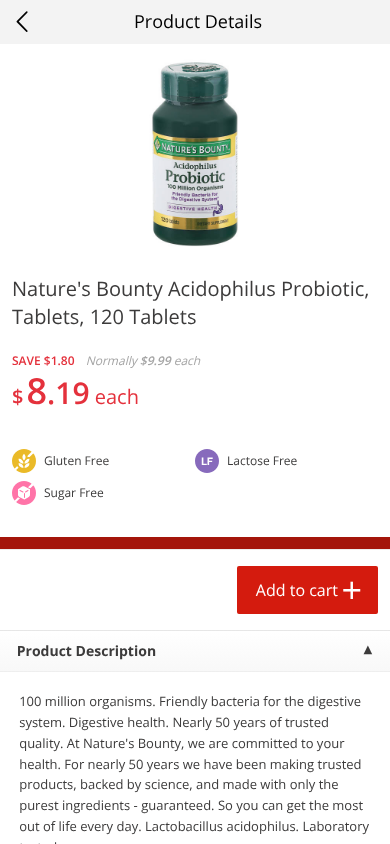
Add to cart (297, 590)
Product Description (86, 651)
